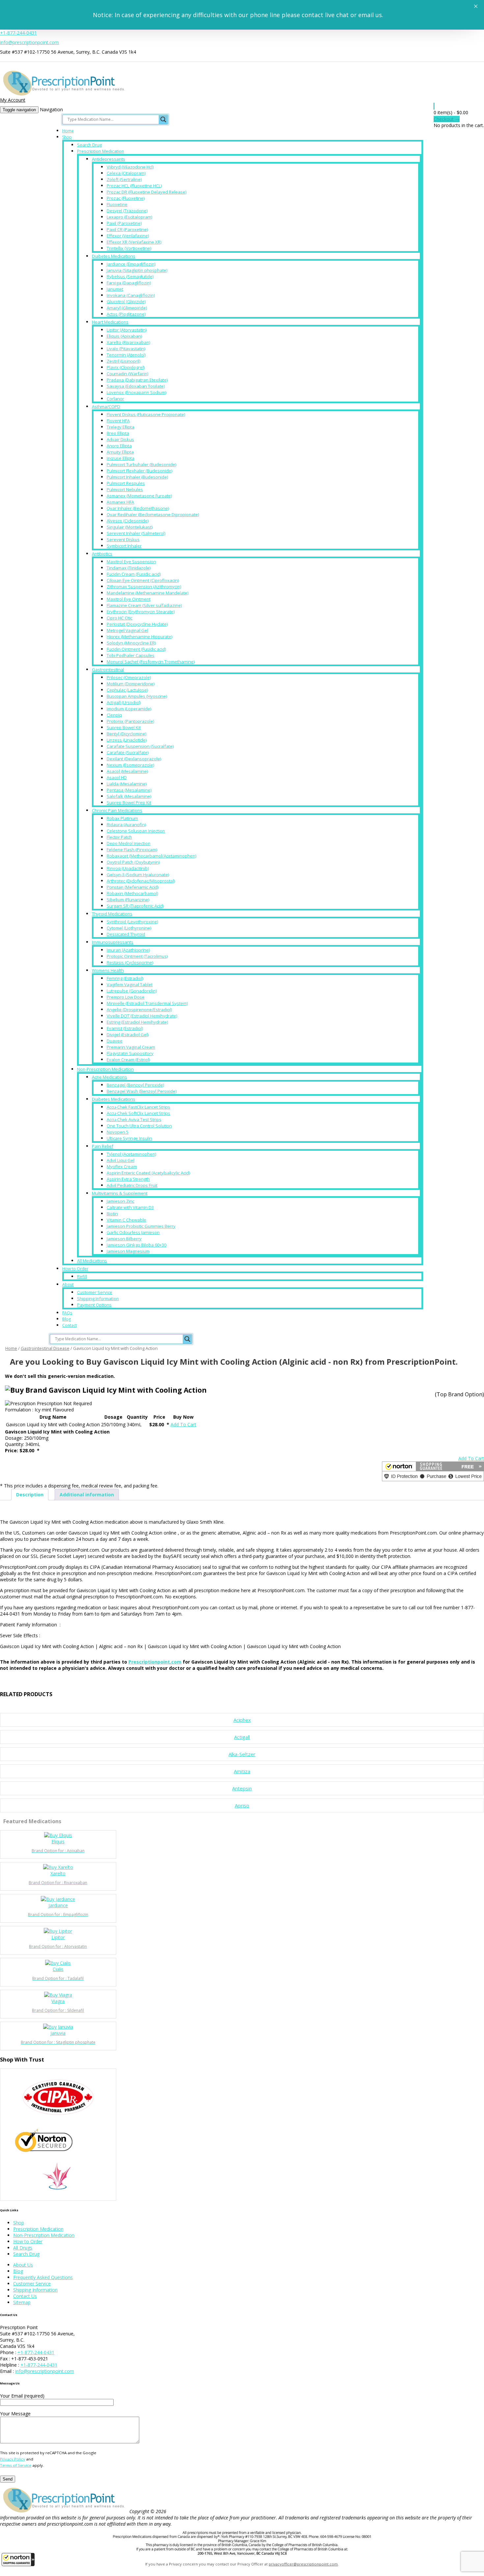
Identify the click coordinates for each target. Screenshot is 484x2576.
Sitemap (22, 2302)
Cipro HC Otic (120, 618)
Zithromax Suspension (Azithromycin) (144, 587)
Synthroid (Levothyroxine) (132, 922)
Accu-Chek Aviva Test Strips (134, 1119)
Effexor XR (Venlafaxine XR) (134, 242)
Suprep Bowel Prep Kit (129, 802)
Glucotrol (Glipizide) (126, 302)
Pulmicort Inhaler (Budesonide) (137, 477)
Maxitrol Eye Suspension (131, 562)
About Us (23, 2265)
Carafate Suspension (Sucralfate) (140, 746)
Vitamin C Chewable (126, 1220)
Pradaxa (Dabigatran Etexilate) (137, 380)
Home (68, 131)
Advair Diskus (120, 439)
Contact (69, 1325)
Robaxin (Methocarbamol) (132, 893)
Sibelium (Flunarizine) (128, 900)
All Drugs (23, 2248)
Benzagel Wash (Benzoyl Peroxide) (142, 1091)
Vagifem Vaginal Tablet (130, 985)
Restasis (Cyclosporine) (130, 962)
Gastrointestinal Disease (45, 1348)
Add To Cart (183, 1424)
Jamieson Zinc (121, 1201)
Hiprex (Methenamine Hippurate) (139, 637)
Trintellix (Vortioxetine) (129, 248)
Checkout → (447, 119)
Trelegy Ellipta (121, 427)
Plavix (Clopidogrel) (126, 367)
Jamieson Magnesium (128, 1251)
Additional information (87, 1495)
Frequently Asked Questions (43, 2277)
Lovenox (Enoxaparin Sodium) (136, 392)
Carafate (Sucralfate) (128, 752)
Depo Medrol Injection (129, 843)
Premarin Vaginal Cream (131, 1047)
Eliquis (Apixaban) (124, 336)
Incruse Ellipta (121, 458)
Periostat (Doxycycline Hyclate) (137, 624)
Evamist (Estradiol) (125, 1028)
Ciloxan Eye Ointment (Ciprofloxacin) (143, 580)
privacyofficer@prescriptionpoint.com (303, 2564)
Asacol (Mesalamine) (127, 771)
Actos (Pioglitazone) (126, 314)
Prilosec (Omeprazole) (129, 677)
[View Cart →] (434, 106)
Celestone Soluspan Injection (136, 831)
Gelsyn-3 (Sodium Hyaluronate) (138, 875)
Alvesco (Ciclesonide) (128, 521)
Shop (67, 137)
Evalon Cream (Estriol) (128, 1060)
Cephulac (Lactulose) (127, 690)
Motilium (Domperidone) (131, 684)
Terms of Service (16, 2465)
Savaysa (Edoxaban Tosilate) (136, 386)
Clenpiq (114, 715)
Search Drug (89, 145)
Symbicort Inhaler (124, 546)
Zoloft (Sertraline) (124, 179)
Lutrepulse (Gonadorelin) (132, 991)
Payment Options (94, 1305)
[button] (18, 2560)
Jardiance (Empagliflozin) (131, 264)
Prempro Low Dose (126, 997)
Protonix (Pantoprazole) (130, 721)
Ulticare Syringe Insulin (129, 1138)
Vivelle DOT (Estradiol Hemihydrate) (142, 1016)
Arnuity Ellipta (120, 452)
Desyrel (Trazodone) (127, 211)
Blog (67, 1319)
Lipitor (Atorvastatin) (127, 330)
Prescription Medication (101, 151)
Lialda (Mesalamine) (127, 784)
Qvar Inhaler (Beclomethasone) (138, 508)
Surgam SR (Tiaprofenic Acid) (135, 906)
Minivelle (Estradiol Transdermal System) (147, 1003)
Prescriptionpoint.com (155, 1662)
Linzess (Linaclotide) (127, 740)
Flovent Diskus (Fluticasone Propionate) (146, 414)
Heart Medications (110, 322)
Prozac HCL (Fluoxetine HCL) (134, 186)
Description (30, 1495)
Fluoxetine (117, 204)
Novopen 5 (118, 1132)
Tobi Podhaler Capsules (131, 655)
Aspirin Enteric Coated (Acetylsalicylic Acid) (148, 1173)
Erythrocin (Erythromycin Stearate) (141, 612)
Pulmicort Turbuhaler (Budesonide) (141, 464)
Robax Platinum (122, 818)
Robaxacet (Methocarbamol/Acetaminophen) (151, 856)
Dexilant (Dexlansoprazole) (134, 759)
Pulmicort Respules (126, 483)
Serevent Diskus (123, 539)
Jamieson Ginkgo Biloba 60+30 (136, 1245)
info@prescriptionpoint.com (29, 42)
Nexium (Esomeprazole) (130, 765)
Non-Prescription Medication (105, 1069)
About (68, 1285)
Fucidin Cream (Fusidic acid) (134, 574)
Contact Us (25, 2296)
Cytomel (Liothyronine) (129, 928)
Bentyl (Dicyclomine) (126, 734)
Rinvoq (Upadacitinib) (128, 868)
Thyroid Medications (112, 914)
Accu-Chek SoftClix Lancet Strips (138, 1113)
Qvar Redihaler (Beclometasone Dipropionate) (153, 514)
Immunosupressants (113, 942)
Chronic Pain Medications (117, 810)
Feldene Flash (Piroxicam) (132, 850)
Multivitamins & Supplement (120, 1193)
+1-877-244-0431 (18, 33)
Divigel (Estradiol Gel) (128, 1035)
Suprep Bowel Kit (124, 727)
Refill (82, 1276)
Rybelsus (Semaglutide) (130, 276)
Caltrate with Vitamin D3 (130, 1207)
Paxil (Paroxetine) (124, 223)
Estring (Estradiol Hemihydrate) (137, 1022)
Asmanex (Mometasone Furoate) (139, 496)
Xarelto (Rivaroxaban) (128, 342)
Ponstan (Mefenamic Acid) (133, 887)
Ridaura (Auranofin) (126, 825)
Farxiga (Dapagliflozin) (129, 283)
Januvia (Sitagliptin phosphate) (137, 270)
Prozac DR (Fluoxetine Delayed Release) (147, 192)
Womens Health (108, 970)
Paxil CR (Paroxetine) (127, 229)
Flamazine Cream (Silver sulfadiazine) (144, 605)
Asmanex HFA (120, 502)
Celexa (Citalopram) (126, 173)
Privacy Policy (13, 2459)
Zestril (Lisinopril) (123, 361)
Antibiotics (102, 554)
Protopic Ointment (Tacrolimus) (137, 956)
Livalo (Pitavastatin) (126, 349)
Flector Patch (119, 837)
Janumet (115, 289)
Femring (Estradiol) (125, 978)
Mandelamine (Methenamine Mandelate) (148, 593)
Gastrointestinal (108, 670)
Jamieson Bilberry (124, 1239)
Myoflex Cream (122, 1167)
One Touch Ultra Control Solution (139, 1126)
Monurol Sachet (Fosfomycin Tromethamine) (151, 662)
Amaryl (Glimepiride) (127, 308)
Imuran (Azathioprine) (128, 950)
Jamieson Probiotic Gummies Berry (141, 1226)
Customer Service (95, 1292)
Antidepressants (108, 159)
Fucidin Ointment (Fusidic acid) (136, 649)
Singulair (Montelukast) (130, 527)
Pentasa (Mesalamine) (129, 790)
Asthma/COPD (106, 407)
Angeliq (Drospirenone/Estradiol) (139, 1010)
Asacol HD (117, 777)
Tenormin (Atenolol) (126, 355)
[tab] (30, 1495)
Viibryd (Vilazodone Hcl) (130, 167)
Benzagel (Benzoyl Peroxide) (135, 1085)
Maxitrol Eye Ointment (129, 599)
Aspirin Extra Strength (128, 1179)
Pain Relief (103, 1146)
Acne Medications (109, 1077)
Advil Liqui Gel (121, 1160)
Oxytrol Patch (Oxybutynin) (133, 862)
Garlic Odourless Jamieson (133, 1232)
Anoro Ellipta (119, 446)
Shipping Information (98, 1299)
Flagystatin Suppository (130, 1053)
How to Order (75, 1269)
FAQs (67, 1313)
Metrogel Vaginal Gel (127, 630)
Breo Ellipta (118, 433)
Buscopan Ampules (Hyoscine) (137, 696)
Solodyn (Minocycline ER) (131, 643)
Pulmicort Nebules (125, 489)
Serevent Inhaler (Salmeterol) (136, 533)
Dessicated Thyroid (126, 934)
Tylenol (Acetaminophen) (131, 1154)
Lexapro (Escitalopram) (129, 217)
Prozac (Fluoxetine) (126, 198)
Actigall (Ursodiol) (124, 702)
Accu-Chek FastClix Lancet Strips (138, 1107)
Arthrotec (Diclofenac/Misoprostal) (141, 881)
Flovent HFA (118, 421)
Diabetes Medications (114, 256)
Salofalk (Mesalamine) (129, 796)
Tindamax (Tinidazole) (129, 568)
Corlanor (115, 399)
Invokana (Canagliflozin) (131, 295)
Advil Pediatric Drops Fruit (132, 1185)
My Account (13, 100)
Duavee (115, 1041)
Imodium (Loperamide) (129, 709)
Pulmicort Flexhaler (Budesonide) (139, 471)
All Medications (92, 1261)
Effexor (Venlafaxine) (128, 236)
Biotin (112, 1214)
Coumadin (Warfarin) (127, 374)
